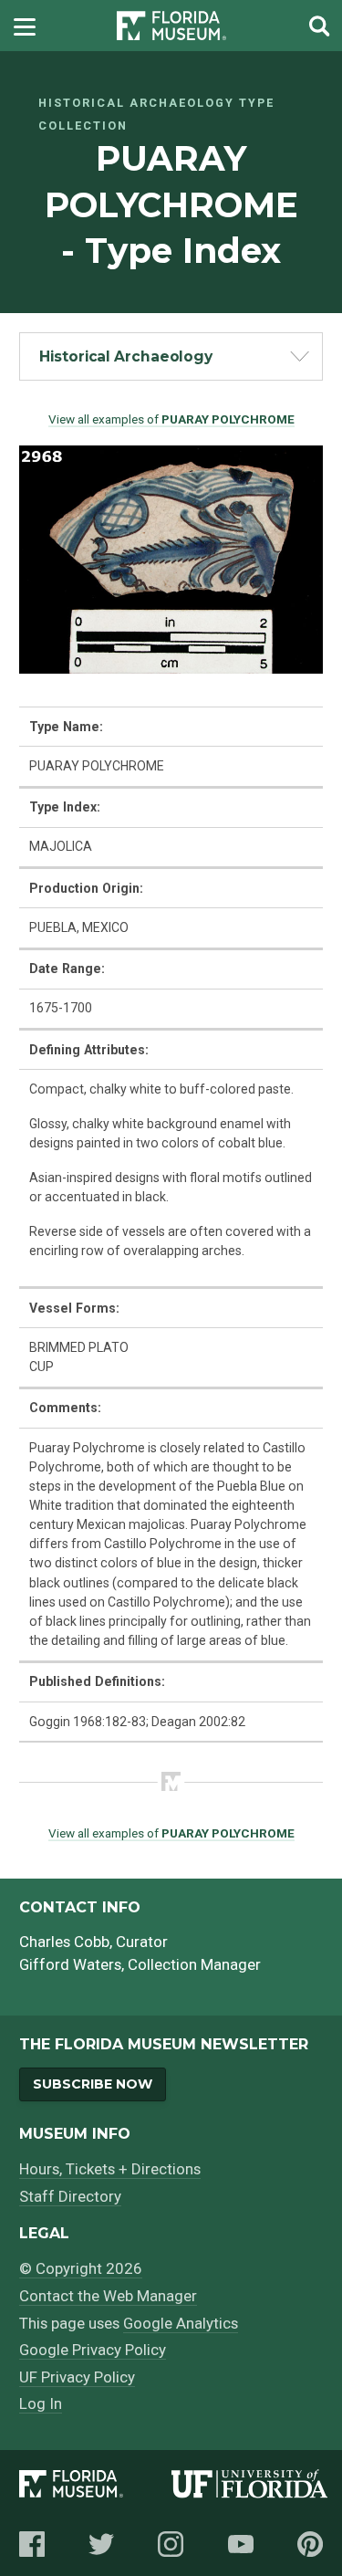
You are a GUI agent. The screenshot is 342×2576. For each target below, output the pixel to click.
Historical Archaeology (126, 356)
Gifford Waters (70, 1964)
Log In (41, 2403)
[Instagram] (171, 2544)
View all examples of (171, 419)
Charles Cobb (64, 1942)
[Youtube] (241, 2544)
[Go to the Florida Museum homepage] (171, 26)
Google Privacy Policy (93, 2350)
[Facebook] (32, 2544)
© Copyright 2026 (81, 2268)
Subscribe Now (93, 2084)
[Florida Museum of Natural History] (95, 2487)
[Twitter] (101, 2544)
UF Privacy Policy (77, 2377)
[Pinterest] (310, 2544)
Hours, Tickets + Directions (110, 2169)
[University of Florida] (250, 2487)
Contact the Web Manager (108, 2296)
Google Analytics (181, 2323)
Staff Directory (70, 2196)
